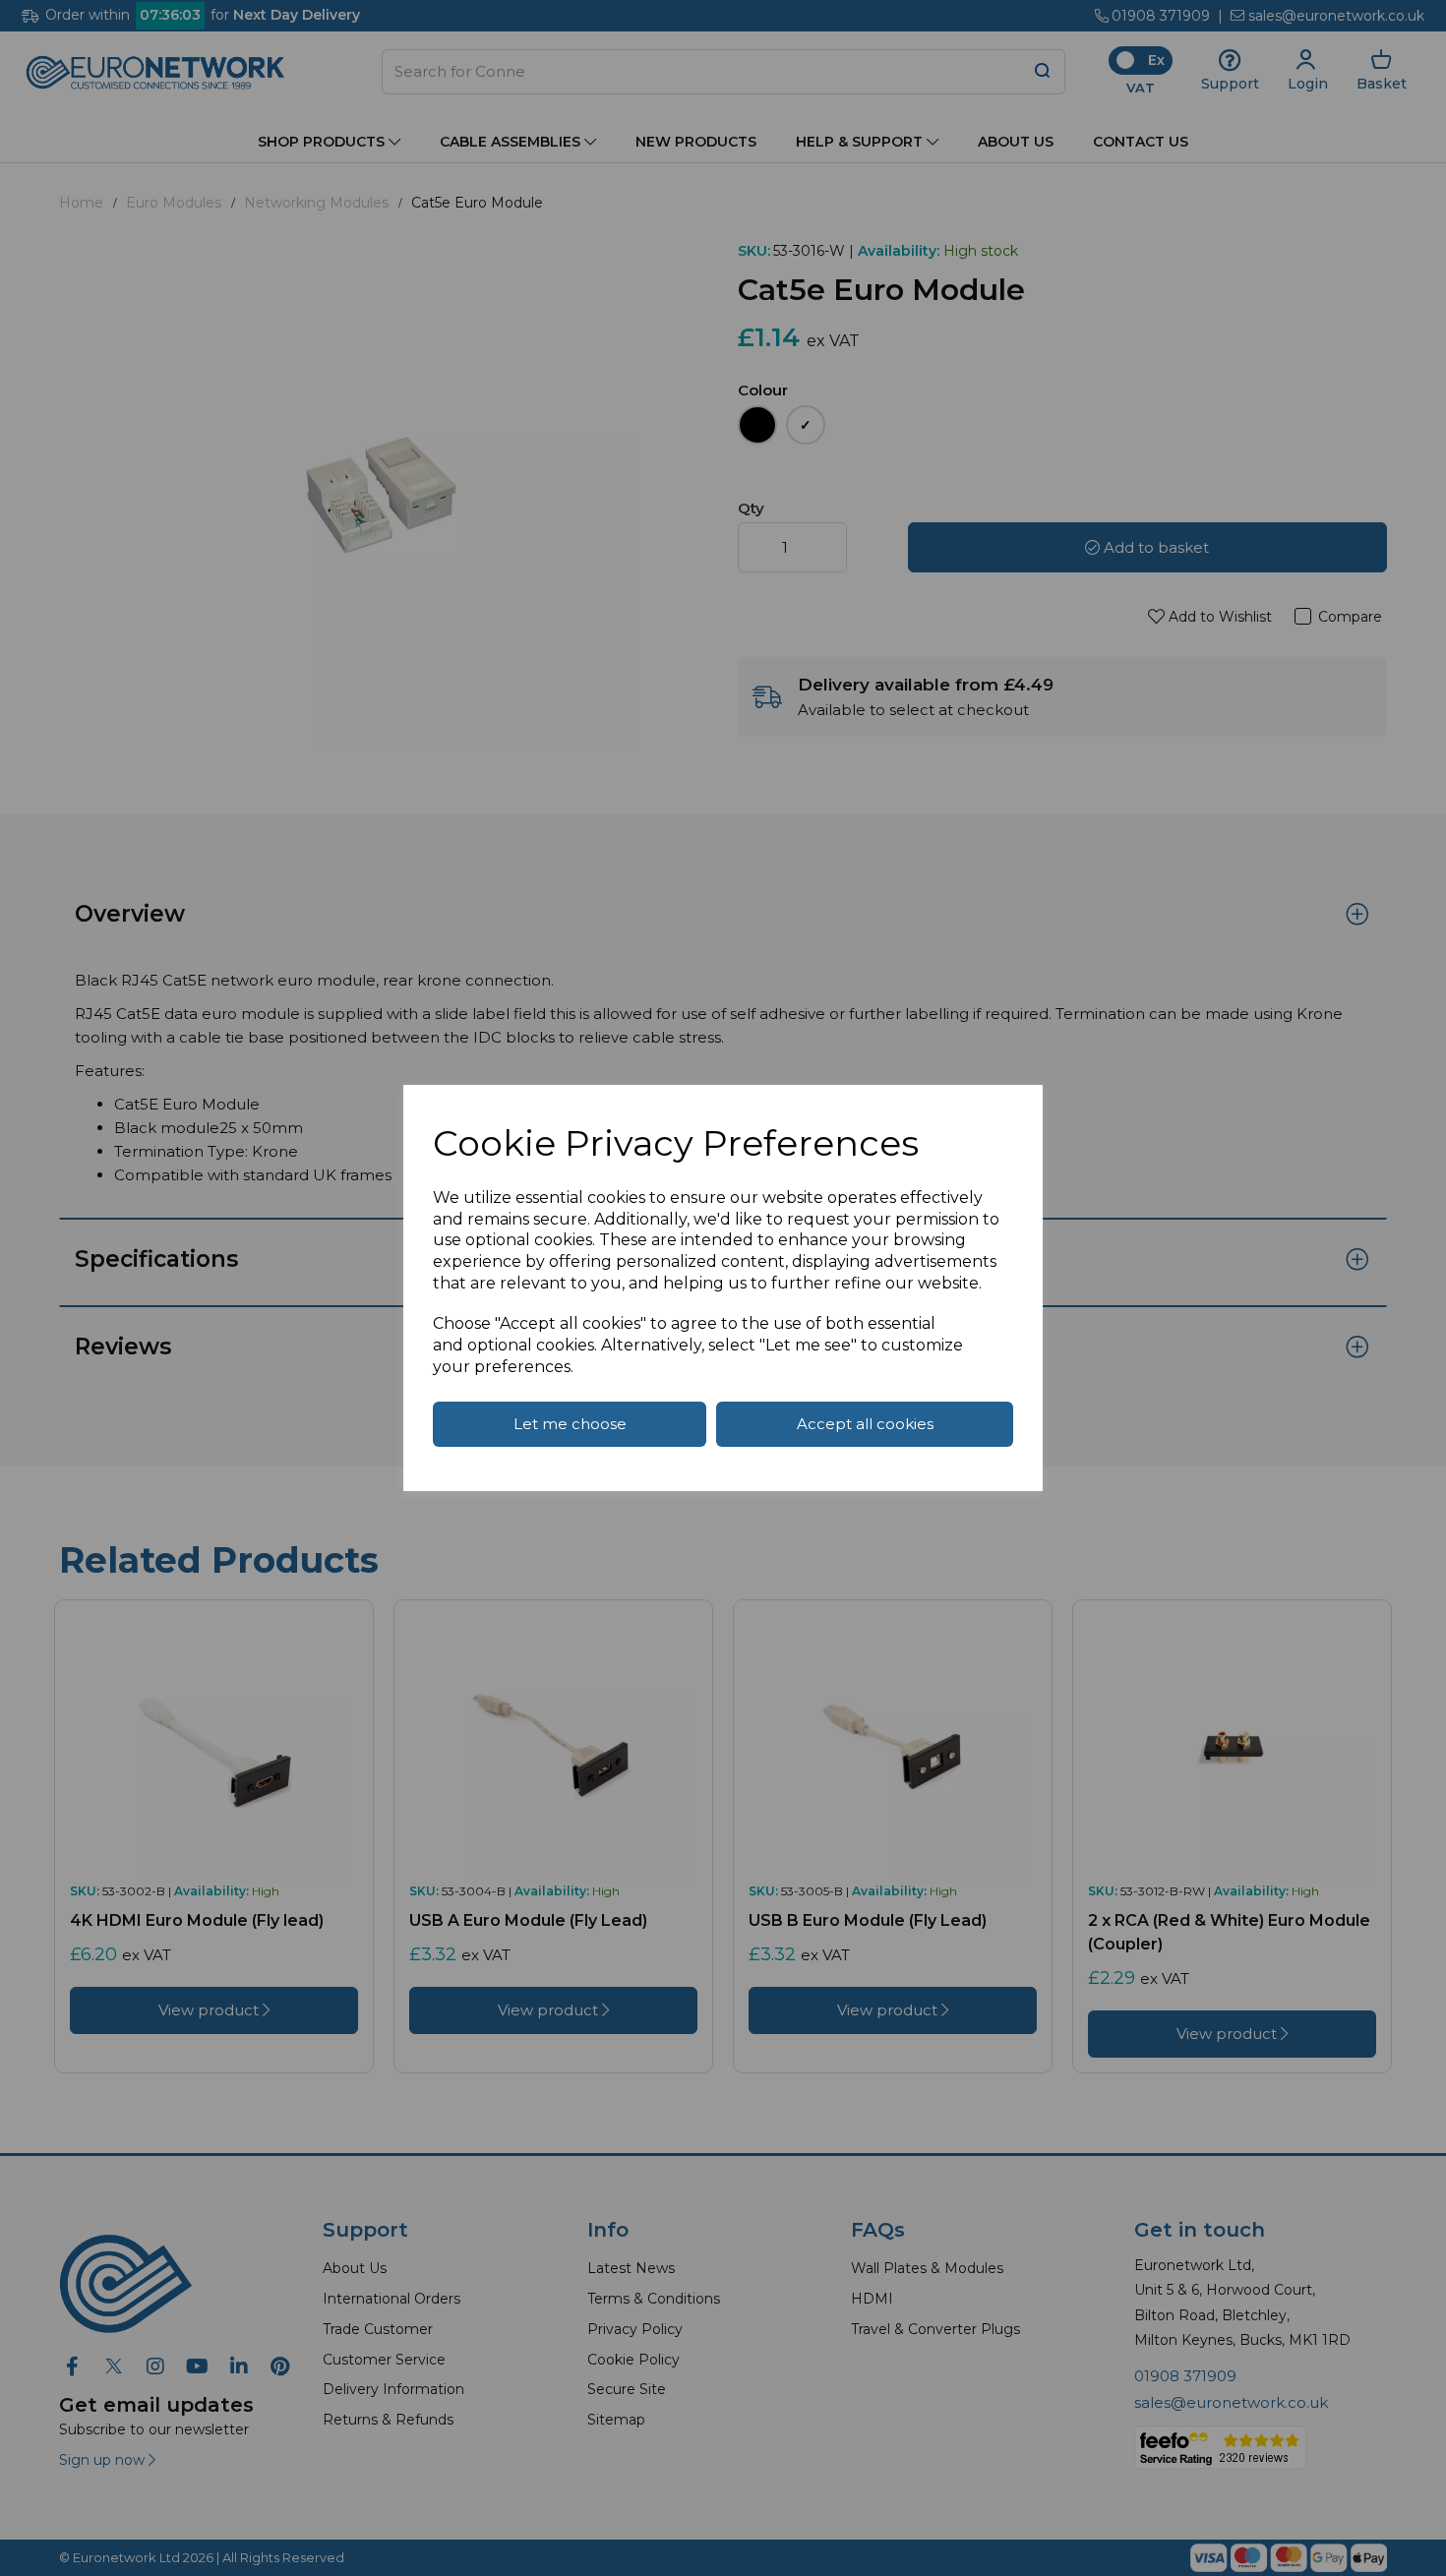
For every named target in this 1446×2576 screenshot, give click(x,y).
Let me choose (570, 1424)
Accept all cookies (865, 1424)
